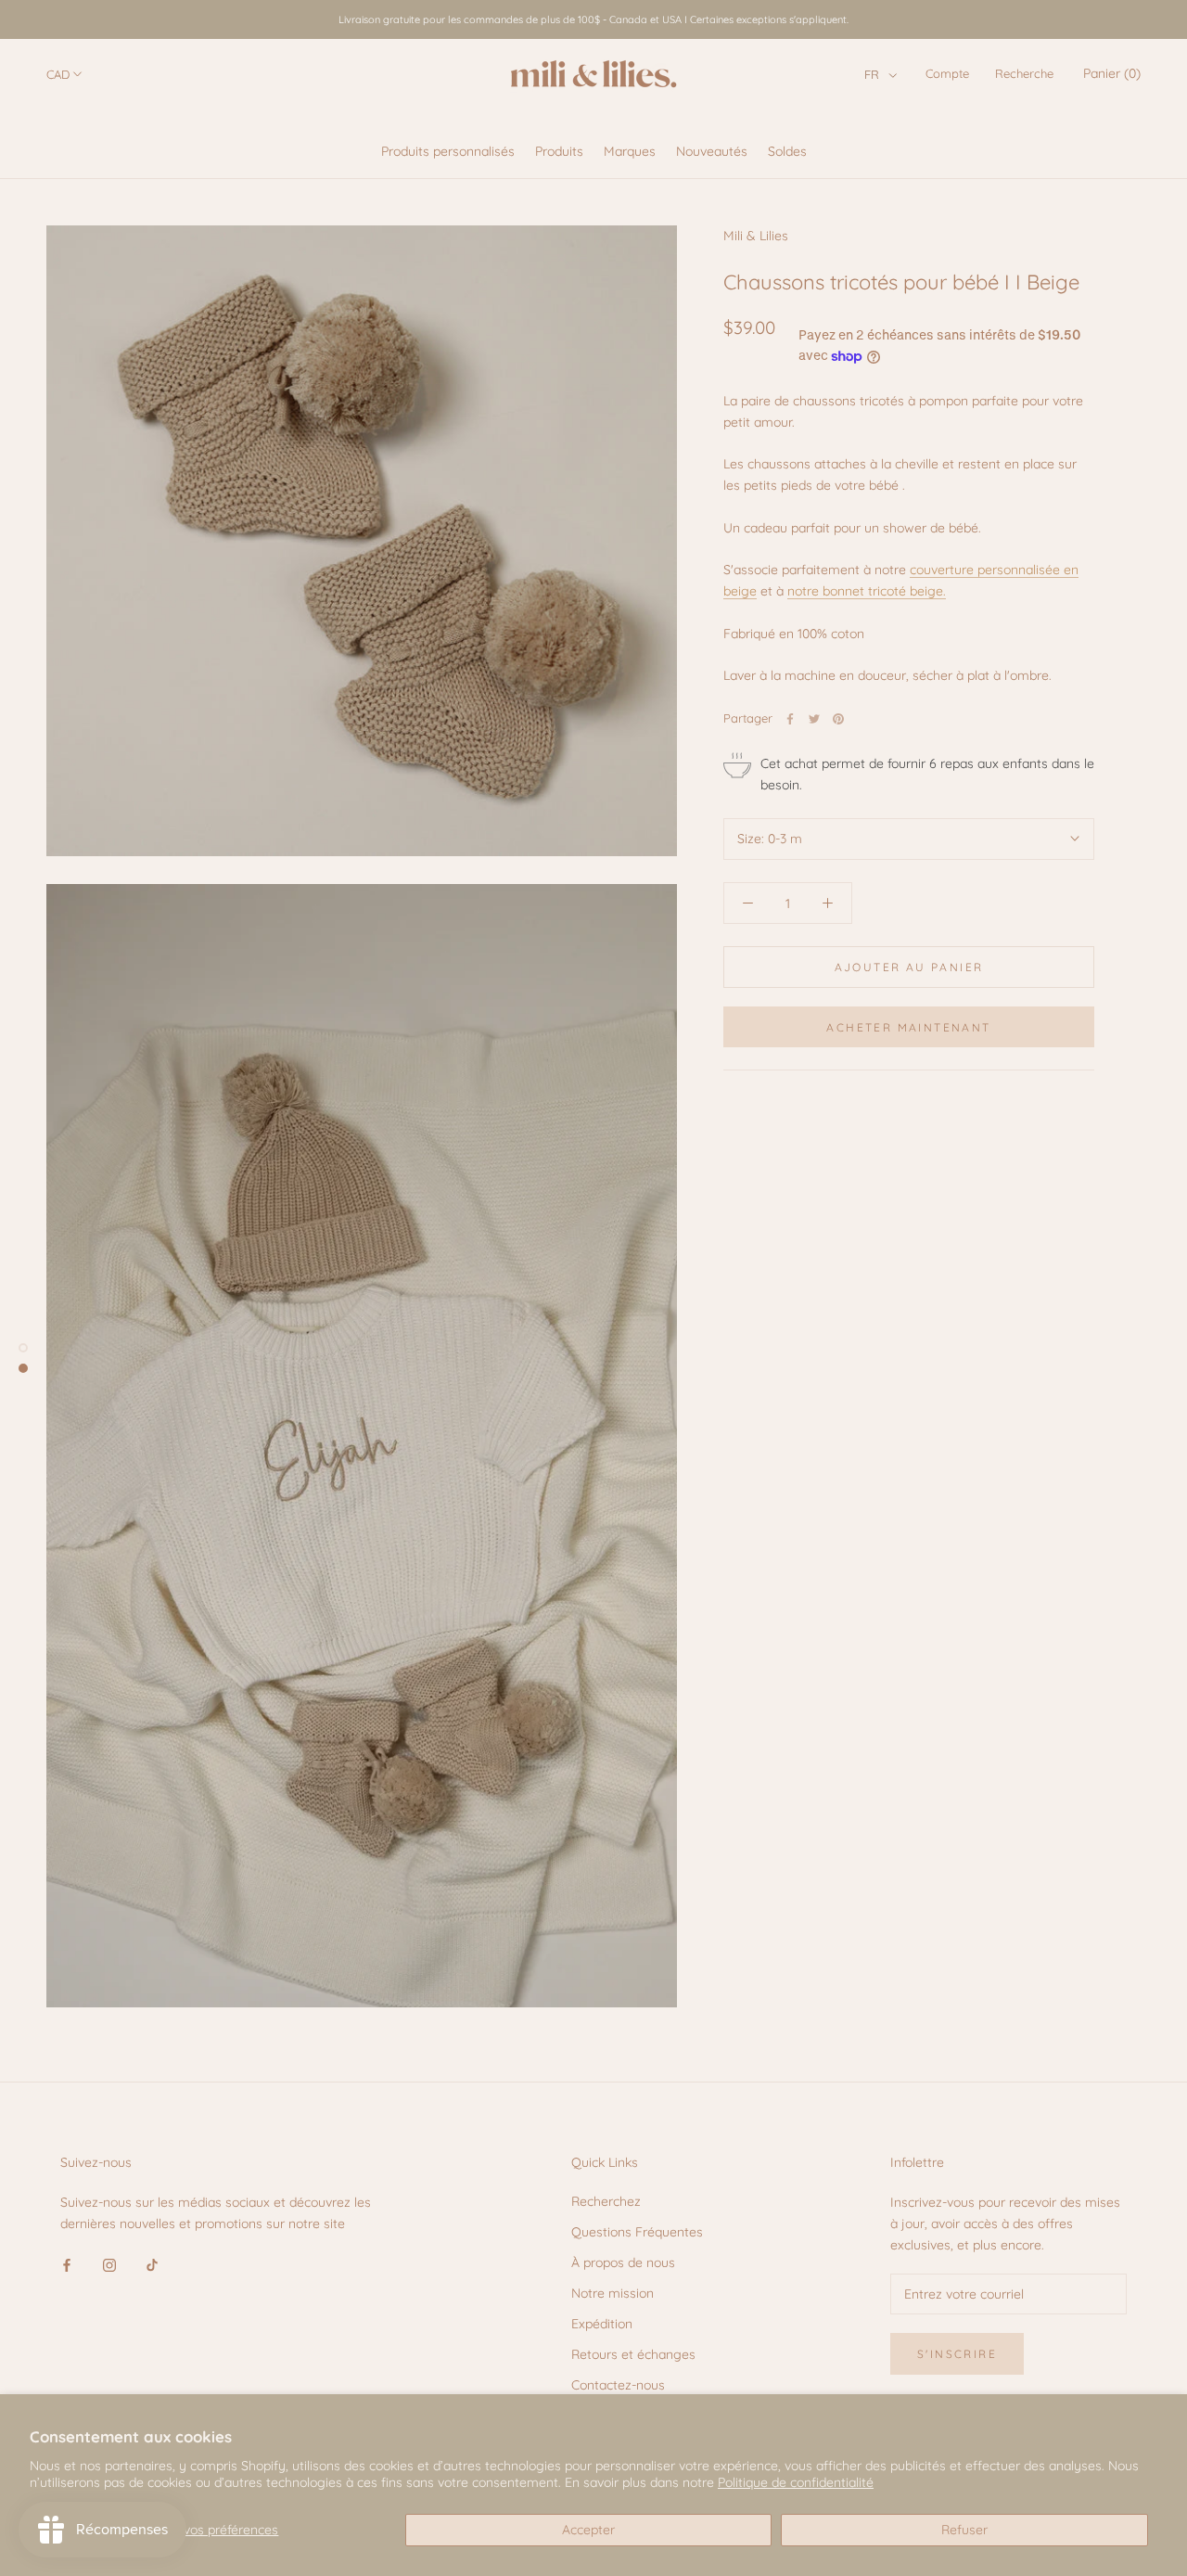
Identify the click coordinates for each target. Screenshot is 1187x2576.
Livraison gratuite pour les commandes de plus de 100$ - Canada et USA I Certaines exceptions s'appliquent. (593, 19)
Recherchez (606, 2201)
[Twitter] (814, 719)
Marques (630, 151)
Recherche (1024, 73)
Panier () (1112, 73)
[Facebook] (790, 719)
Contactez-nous (618, 2385)
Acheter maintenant (908, 1027)
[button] (881, 74)
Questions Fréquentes (637, 2232)
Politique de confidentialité (796, 2482)
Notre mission (613, 2293)
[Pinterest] (838, 719)
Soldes (787, 151)
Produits (559, 151)
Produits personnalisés (448, 151)
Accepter (588, 2530)
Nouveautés (712, 151)
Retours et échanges (633, 2354)
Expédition (602, 2324)
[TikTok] (152, 2264)
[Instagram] (109, 2264)
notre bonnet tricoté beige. (867, 591)
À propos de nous (623, 2262)
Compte (947, 73)
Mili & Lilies (756, 236)
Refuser (964, 2530)
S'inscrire (957, 2354)
